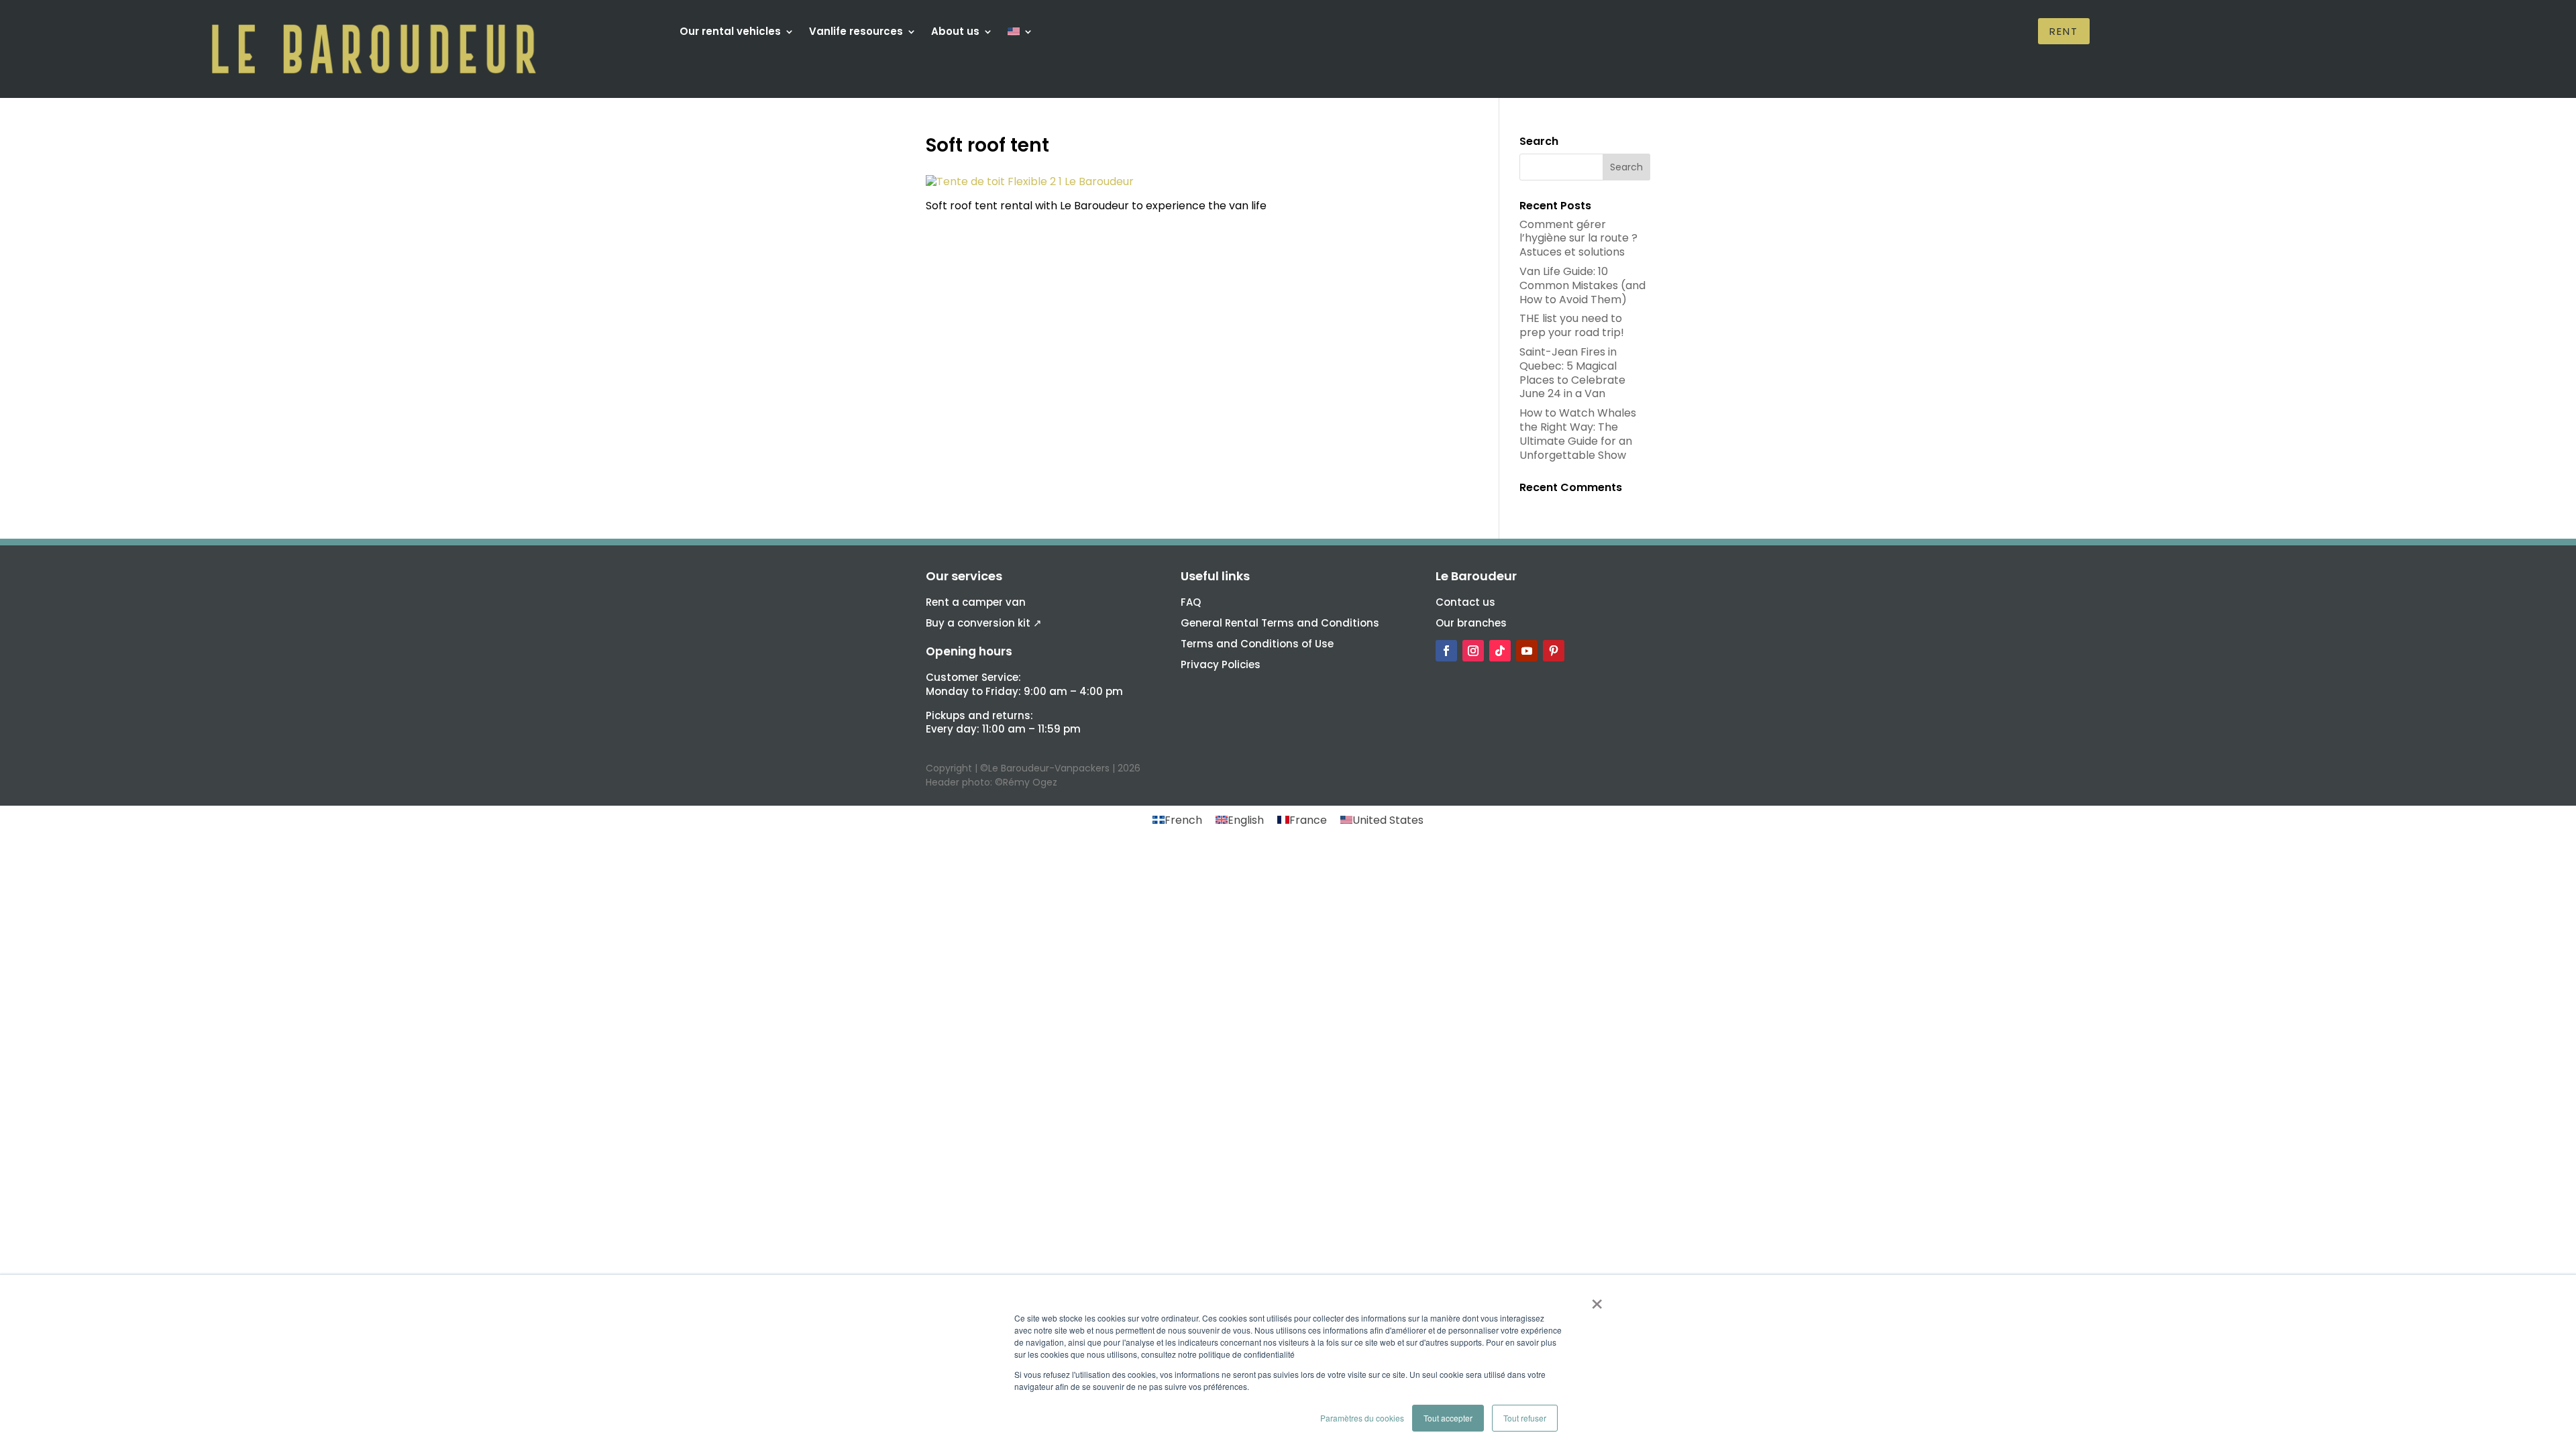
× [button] (1597, 1299)
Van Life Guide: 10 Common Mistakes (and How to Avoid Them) (1582, 285)
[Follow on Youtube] (1527, 651)
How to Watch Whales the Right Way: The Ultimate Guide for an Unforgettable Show (1578, 434)
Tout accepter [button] (1448, 1418)
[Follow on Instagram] (1473, 651)
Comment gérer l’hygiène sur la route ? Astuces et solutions (1578, 238)
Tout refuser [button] (1525, 1418)
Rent (2064, 31)
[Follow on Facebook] (1446, 651)
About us (955, 33)
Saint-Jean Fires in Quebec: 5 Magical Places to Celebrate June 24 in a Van (1572, 373)
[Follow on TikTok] (1500, 651)
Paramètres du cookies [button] (1362, 1418)
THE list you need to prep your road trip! (1572, 325)
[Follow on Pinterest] (1554, 651)
